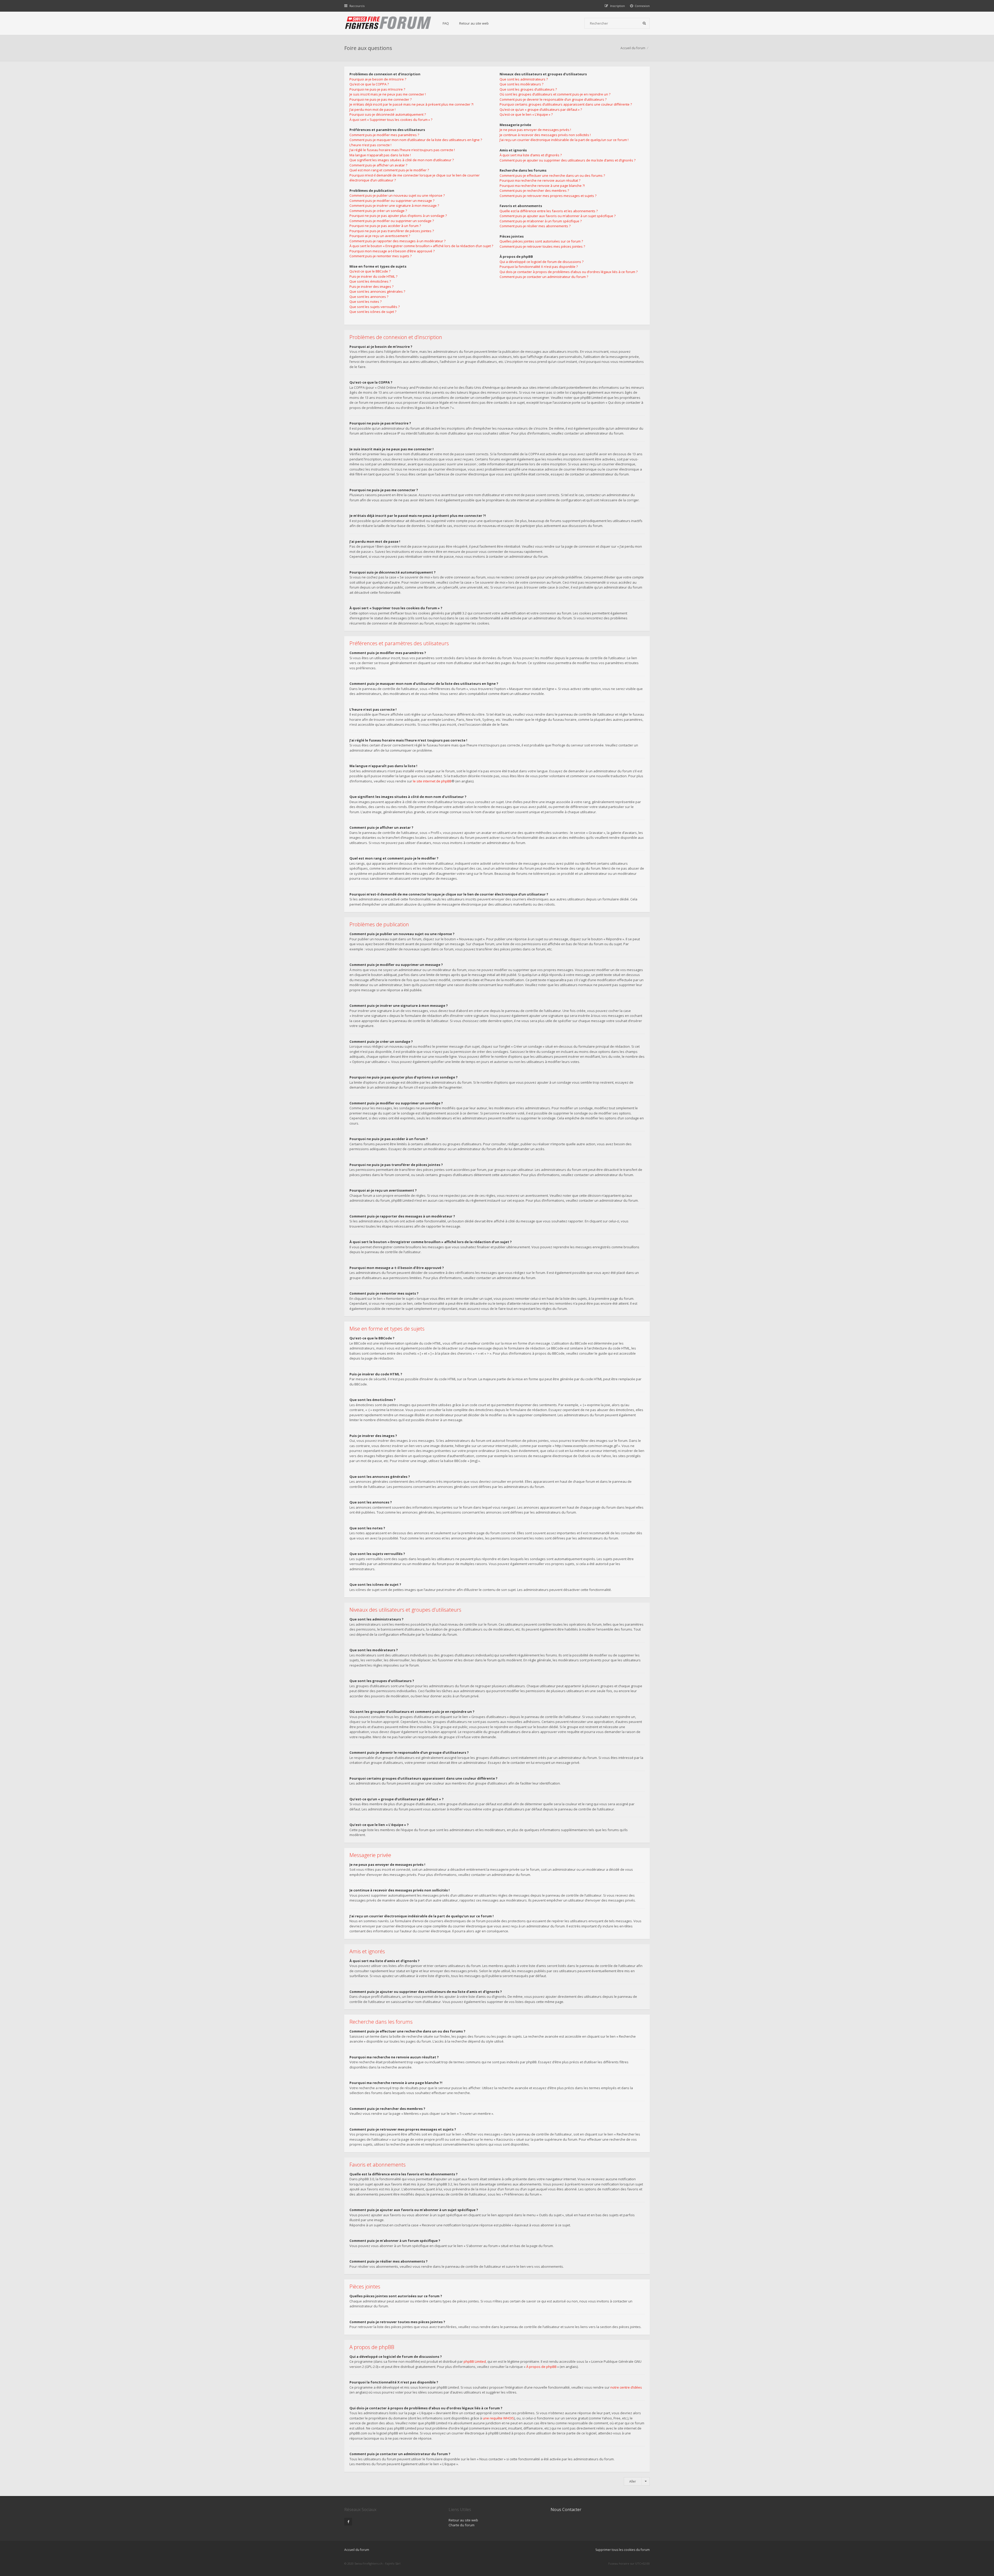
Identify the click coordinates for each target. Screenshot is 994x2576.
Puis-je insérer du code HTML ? (373, 276)
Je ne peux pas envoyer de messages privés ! (535, 130)
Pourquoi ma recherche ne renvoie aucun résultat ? (540, 180)
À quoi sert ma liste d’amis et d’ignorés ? (531, 155)
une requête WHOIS (498, 2418)
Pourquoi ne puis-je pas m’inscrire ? (377, 89)
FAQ (446, 23)
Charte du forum (462, 2525)
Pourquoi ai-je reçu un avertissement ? (380, 236)
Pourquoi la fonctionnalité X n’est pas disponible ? (539, 267)
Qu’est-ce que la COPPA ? (369, 84)
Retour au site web (474, 23)
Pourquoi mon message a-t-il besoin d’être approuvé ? (392, 251)
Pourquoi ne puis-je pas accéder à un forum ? (385, 226)
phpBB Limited (475, 2361)
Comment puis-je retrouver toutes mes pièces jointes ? (542, 246)
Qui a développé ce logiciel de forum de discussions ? (542, 262)
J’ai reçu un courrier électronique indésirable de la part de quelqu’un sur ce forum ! (564, 140)
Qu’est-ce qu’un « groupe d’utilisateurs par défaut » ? (541, 109)
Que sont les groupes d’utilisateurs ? (528, 89)
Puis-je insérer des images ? (371, 287)
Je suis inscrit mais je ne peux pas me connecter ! (388, 94)
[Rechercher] (644, 23)
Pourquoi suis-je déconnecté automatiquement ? (388, 114)
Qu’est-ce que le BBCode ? (370, 271)
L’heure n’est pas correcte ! (370, 145)
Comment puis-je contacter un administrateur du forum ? (544, 277)
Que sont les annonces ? (369, 297)
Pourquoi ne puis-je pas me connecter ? (381, 99)
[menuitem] (640, 6)
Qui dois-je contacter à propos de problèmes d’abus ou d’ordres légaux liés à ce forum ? (569, 272)
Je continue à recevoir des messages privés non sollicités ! (545, 135)
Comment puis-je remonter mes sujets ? (381, 256)
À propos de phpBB (541, 2367)
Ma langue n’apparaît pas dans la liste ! (380, 155)
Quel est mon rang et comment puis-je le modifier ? (389, 170)
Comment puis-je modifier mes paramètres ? (384, 135)
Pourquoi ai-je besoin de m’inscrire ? (378, 79)
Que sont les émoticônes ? (370, 281)
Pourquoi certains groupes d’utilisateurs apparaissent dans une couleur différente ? (566, 104)
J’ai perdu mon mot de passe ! (372, 109)
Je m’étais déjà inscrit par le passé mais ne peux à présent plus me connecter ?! (411, 104)
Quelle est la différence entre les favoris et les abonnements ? (549, 211)
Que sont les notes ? (366, 302)
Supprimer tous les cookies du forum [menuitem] (623, 2550)
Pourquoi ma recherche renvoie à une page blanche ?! (542, 186)
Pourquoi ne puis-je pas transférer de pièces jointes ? (392, 231)
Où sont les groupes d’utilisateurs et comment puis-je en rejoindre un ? (555, 94)
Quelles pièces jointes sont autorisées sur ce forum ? (541, 241)
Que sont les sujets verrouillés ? (375, 307)
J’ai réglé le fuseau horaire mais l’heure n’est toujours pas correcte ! (402, 150)
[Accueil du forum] (388, 23)
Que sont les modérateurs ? (521, 84)
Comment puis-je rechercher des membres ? (534, 190)
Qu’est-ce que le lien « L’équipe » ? (526, 114)
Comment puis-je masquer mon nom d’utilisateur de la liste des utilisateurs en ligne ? (416, 140)
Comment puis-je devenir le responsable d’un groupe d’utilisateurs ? (553, 99)
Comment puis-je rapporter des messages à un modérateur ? (397, 241)
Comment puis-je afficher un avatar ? (378, 165)
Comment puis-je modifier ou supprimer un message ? (392, 201)
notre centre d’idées (626, 2387)
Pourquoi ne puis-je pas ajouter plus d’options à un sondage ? (398, 216)
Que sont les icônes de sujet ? (373, 312)
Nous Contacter (566, 2509)
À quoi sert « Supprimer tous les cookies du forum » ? (391, 120)
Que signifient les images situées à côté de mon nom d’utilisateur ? (402, 160)
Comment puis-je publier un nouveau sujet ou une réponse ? (397, 195)
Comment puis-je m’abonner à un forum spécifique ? (541, 221)
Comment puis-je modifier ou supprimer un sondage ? (392, 221)
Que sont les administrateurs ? (524, 79)
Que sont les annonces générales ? (377, 291)
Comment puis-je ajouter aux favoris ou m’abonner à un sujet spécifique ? (558, 216)
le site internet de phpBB (432, 781)
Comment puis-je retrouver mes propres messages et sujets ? (548, 196)
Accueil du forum (633, 48)
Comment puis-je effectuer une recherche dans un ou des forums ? (552, 175)
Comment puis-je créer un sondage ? (378, 211)
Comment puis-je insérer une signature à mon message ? (394, 206)
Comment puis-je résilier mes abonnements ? (535, 226)
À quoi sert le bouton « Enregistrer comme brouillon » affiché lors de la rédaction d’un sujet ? (421, 246)
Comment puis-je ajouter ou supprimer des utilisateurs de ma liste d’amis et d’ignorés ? (568, 160)
